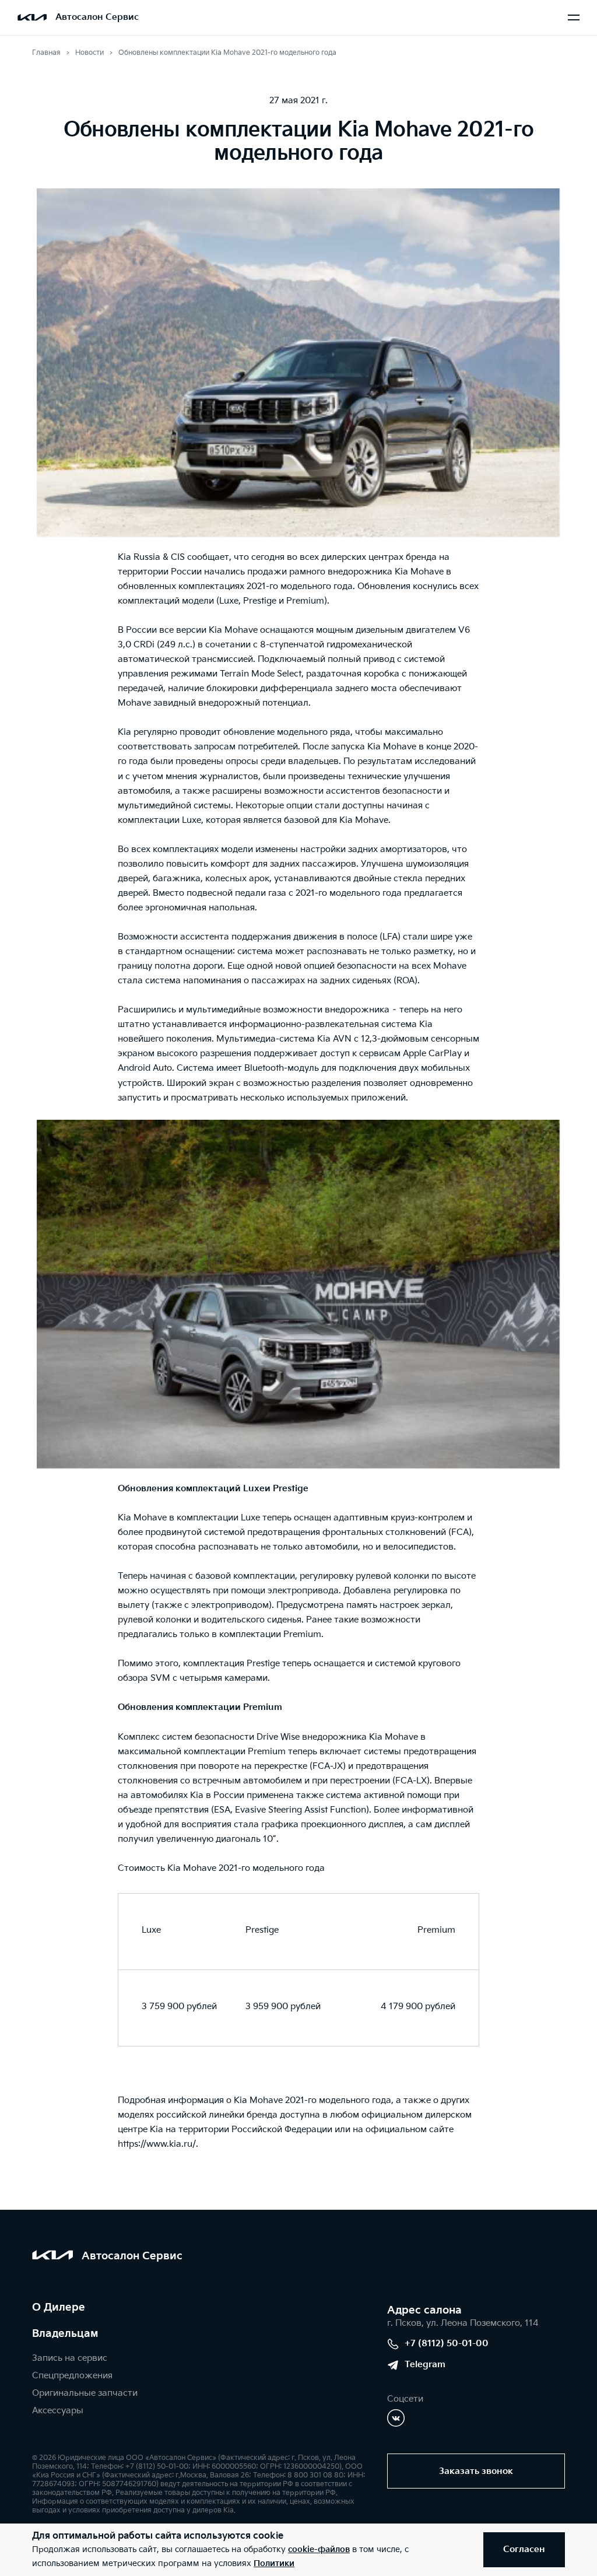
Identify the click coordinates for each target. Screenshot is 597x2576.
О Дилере (59, 2307)
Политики (274, 2563)
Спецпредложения (72, 2376)
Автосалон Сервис (97, 17)
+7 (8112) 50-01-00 (447, 2344)
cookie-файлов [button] (319, 2549)
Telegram (425, 2365)
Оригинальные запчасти (85, 2393)
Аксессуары (58, 2411)
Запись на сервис (70, 2358)
